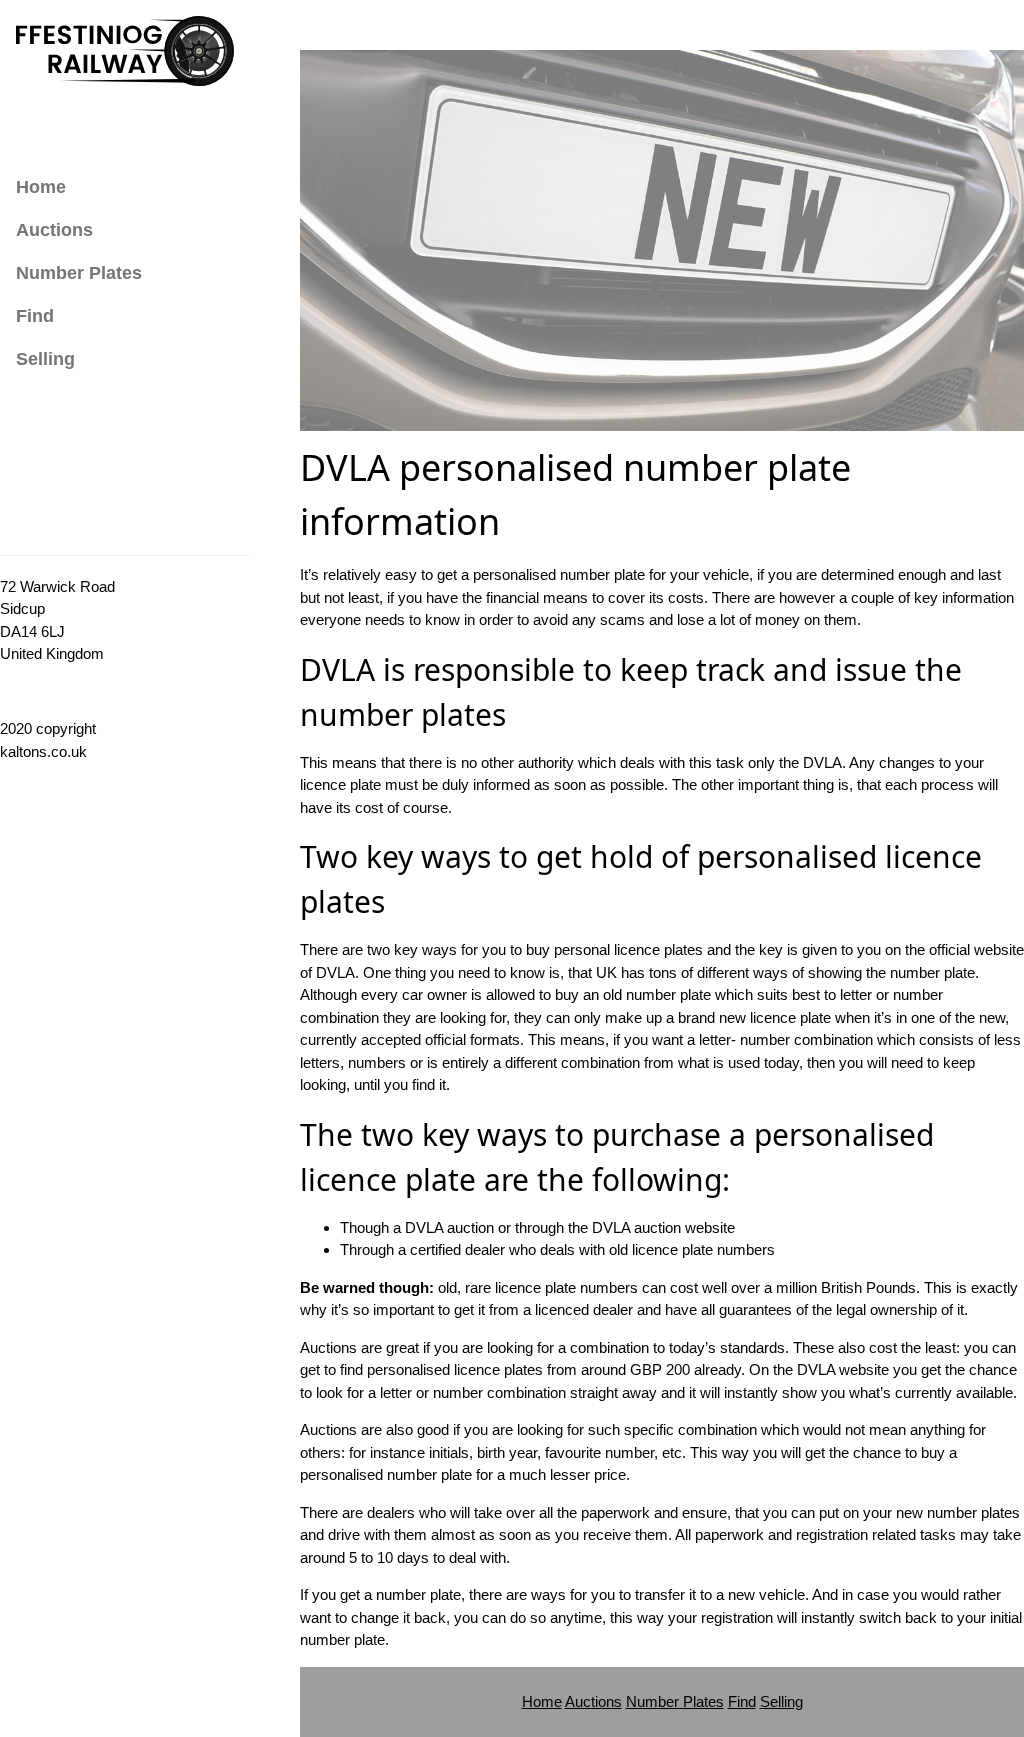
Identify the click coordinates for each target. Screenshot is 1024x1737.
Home (41, 187)
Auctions (54, 230)
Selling (45, 359)
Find (35, 316)
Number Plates (79, 273)
